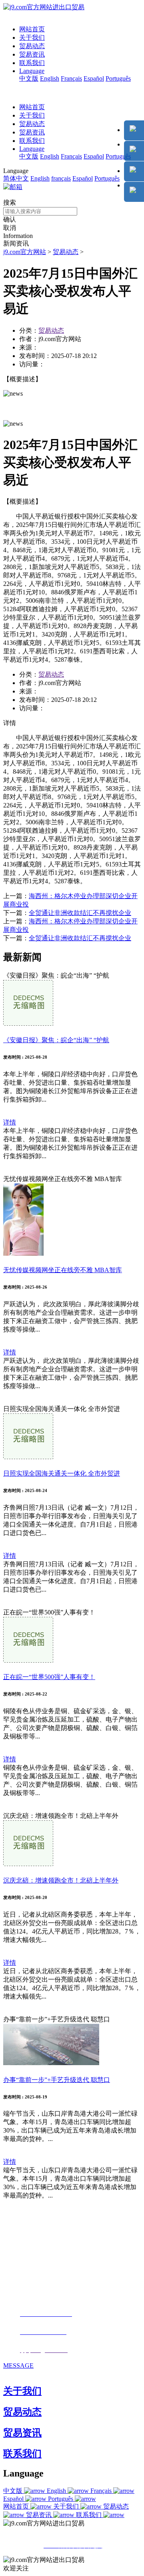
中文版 (29, 78)
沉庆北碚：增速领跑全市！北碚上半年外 (61, 1880)
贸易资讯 (32, 54)
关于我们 (32, 38)
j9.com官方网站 (25, 252)
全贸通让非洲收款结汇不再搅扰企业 (80, 913)
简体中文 (16, 178)
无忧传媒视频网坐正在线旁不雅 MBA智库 (63, 1270)
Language (32, 71)
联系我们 (32, 63)
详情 (10, 1122)
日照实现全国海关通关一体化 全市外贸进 (62, 1473)
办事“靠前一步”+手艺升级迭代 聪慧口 (57, 2080)
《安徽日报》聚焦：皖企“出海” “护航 (56, 1040)
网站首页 (32, 29)
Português (118, 78)
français (61, 178)
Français (71, 78)
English (50, 78)
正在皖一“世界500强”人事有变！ (49, 1677)
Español (94, 78)
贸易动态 (32, 46)
